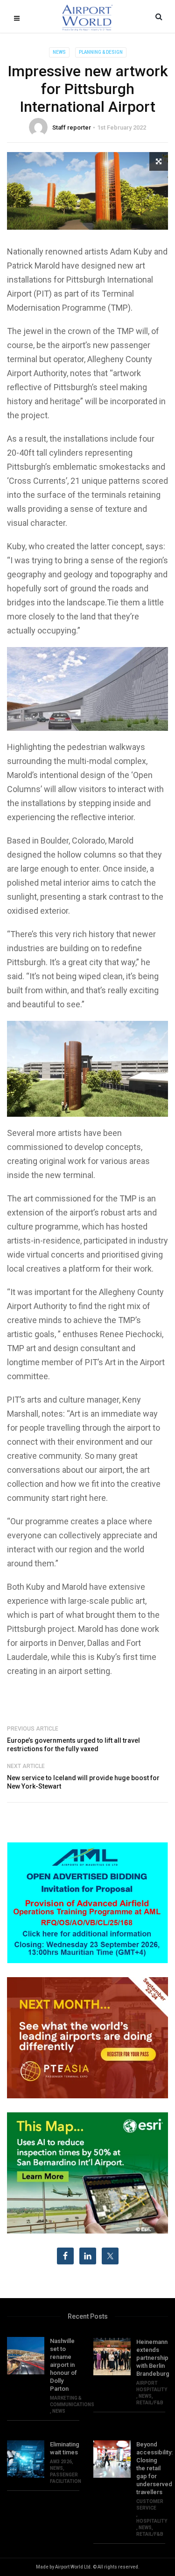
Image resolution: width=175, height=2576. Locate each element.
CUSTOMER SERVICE (150, 2505)
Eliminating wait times (65, 2448)
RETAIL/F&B (150, 2403)
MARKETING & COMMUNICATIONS (72, 2401)
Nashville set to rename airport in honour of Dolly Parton (63, 2365)
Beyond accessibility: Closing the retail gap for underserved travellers (151, 2468)
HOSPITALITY (152, 2521)
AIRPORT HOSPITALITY (152, 2386)
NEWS (59, 52)
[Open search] (159, 16)
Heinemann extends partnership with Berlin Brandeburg (151, 2358)
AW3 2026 (61, 2462)
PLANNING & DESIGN (101, 52)
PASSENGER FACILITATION (66, 2478)
